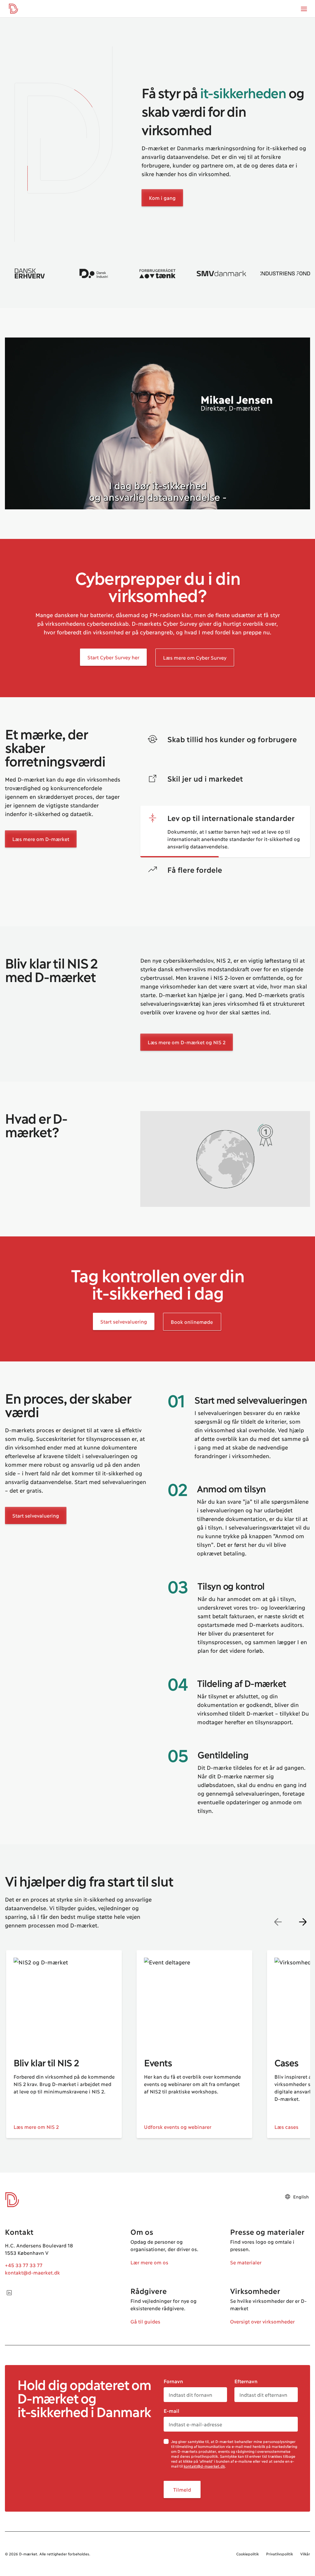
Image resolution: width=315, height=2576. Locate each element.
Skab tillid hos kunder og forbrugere (232, 739)
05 (177, 1754)
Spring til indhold (29, 18)
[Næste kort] (303, 1922)
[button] (63, 144)
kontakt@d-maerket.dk (32, 2272)
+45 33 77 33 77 (24, 2265)
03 (177, 1586)
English (301, 2196)
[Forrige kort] (278, 1922)
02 (177, 1488)
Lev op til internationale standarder (231, 818)
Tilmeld (182, 2489)
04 (177, 1683)
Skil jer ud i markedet (205, 778)
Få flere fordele (195, 869)
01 (176, 1400)
